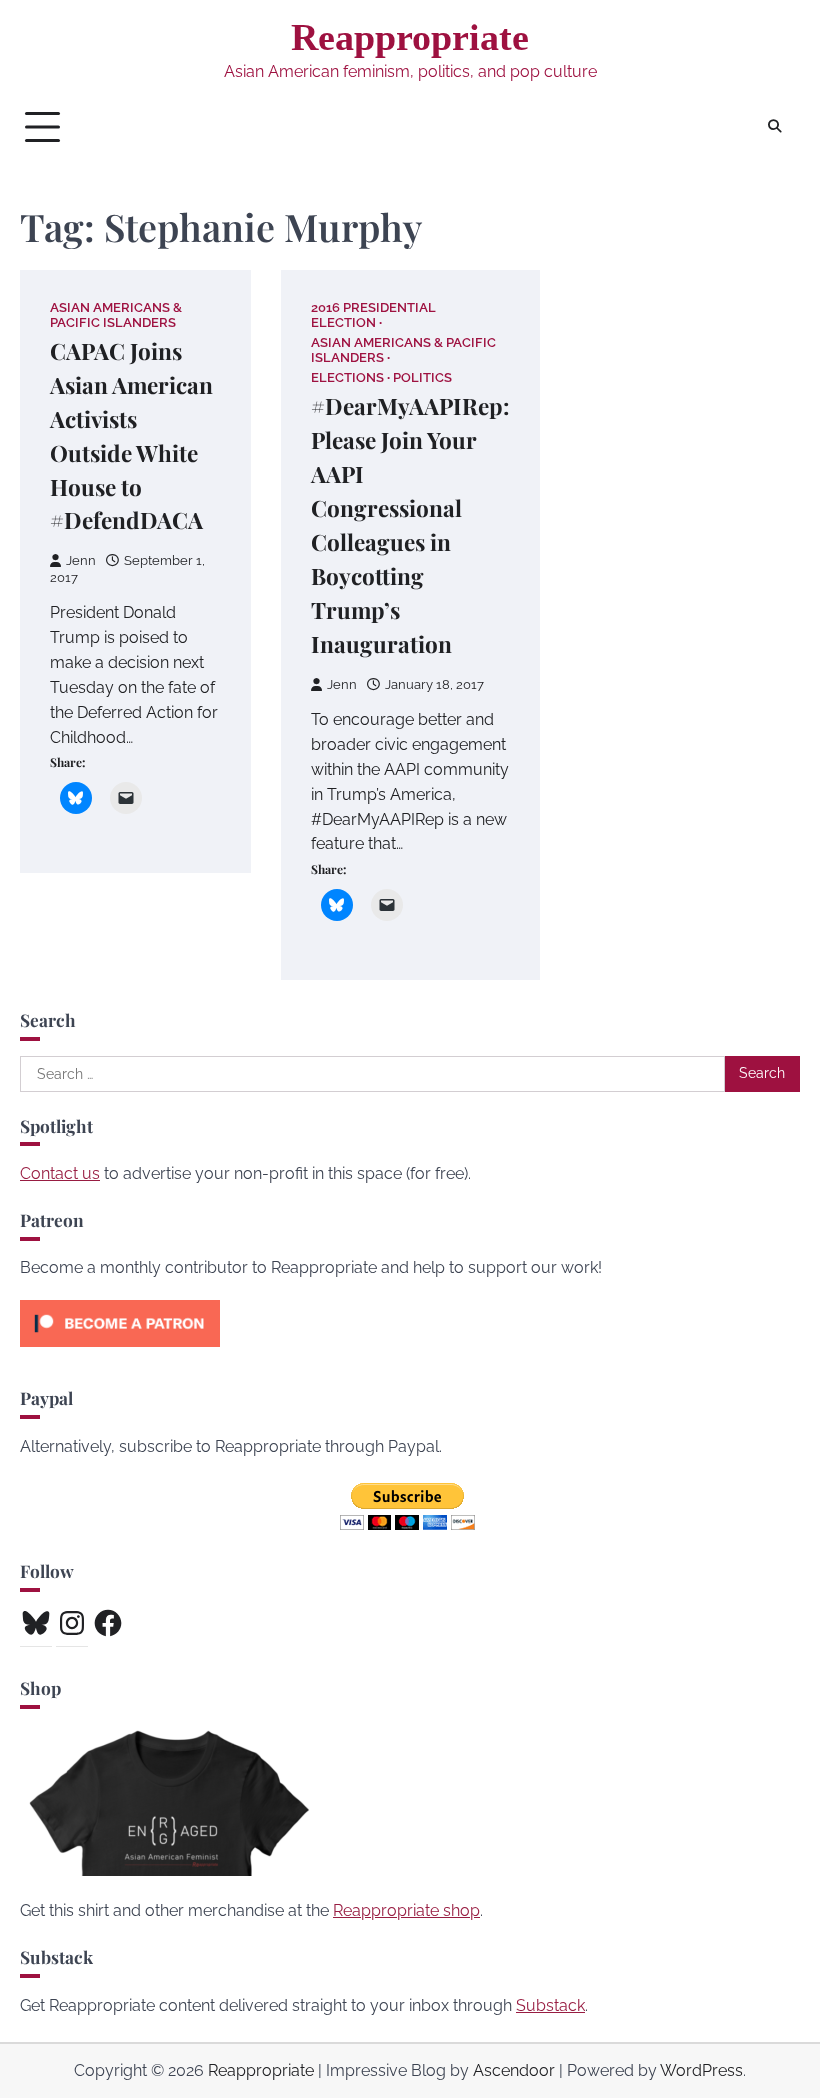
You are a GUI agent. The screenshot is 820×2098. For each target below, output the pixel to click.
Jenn (81, 560)
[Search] (775, 127)
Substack (550, 2005)
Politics (422, 377)
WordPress (701, 2070)
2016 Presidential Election (373, 315)
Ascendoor (514, 2070)
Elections (347, 377)
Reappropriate (410, 37)
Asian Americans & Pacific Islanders (116, 315)
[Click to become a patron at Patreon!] (120, 1351)
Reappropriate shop (406, 1910)
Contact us (60, 1173)
